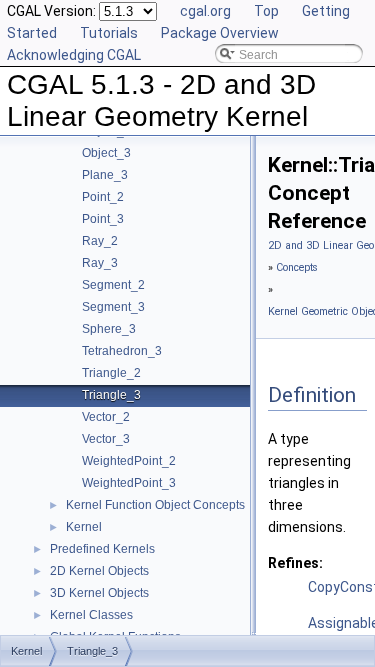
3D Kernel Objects (99, 593)
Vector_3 (106, 439)
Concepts (297, 267)
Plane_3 (105, 175)
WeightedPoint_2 (129, 461)
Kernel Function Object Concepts (155, 505)
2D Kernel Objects (99, 571)
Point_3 (103, 219)
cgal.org (205, 11)
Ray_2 (100, 241)
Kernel (84, 527)
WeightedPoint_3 (129, 483)
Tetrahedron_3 (122, 351)
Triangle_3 (111, 395)
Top (266, 11)
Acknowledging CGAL (74, 55)
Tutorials (109, 33)
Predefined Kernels (102, 549)
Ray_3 (100, 263)
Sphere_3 (109, 329)
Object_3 (106, 153)
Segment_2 (113, 285)
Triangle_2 (111, 373)
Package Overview (220, 33)
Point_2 (103, 197)
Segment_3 (113, 307)
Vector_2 (106, 417)
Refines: (295, 563)
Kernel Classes (91, 615)
